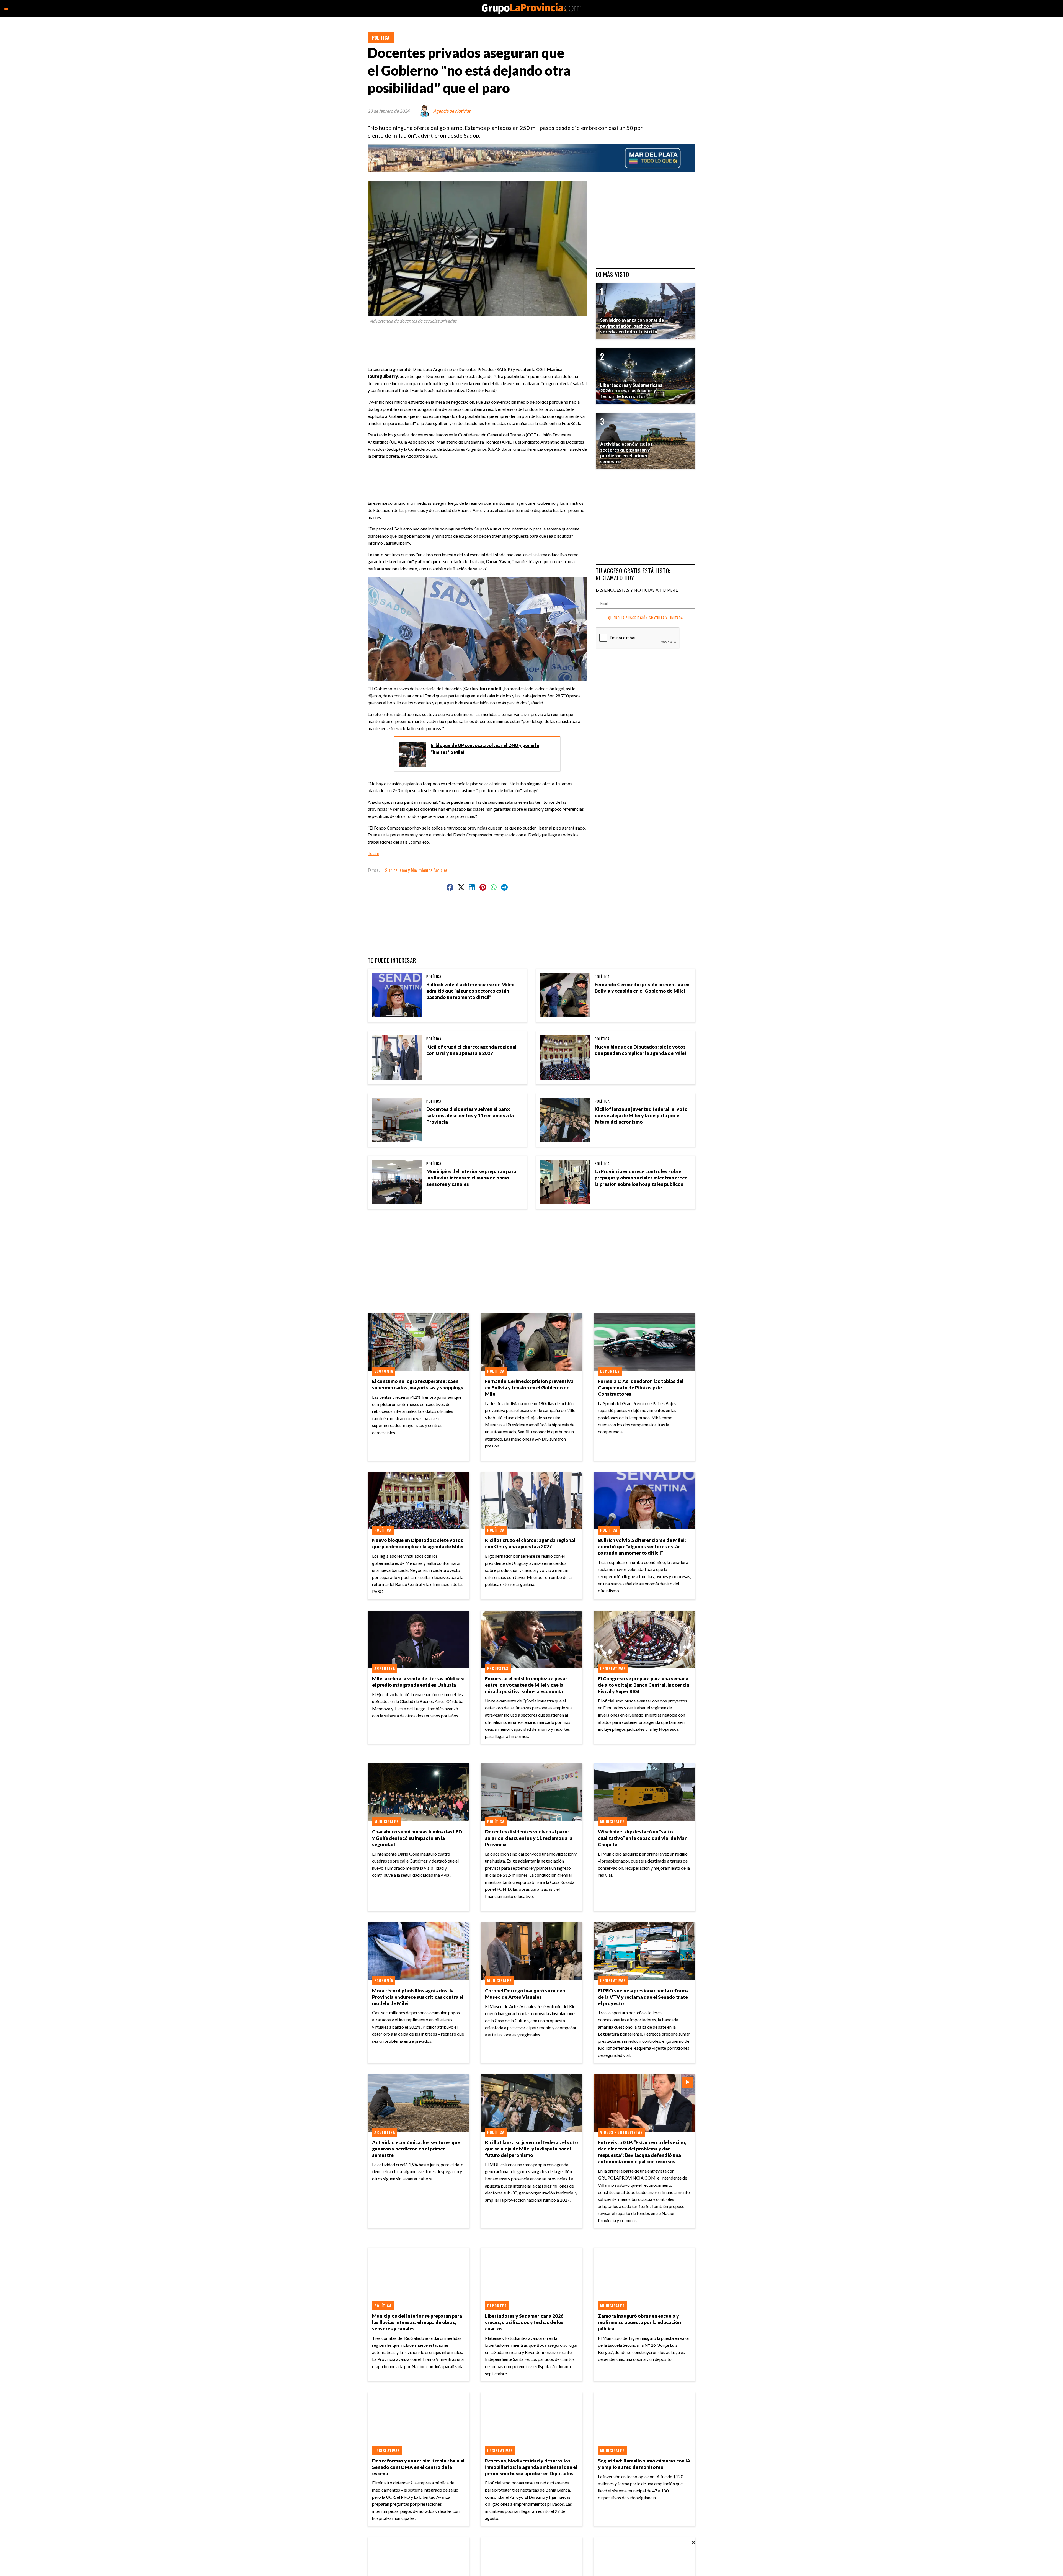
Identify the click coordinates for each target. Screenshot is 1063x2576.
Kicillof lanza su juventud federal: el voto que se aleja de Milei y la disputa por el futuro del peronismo (641, 1115)
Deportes (610, 1371)
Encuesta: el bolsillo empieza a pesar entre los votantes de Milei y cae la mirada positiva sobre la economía (526, 1685)
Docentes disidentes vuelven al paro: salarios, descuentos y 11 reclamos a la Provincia (470, 1115)
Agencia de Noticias (452, 111)
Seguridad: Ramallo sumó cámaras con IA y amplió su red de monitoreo (644, 2464)
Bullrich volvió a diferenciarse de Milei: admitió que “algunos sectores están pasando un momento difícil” (470, 991)
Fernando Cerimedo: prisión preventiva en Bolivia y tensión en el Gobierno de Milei (642, 988)
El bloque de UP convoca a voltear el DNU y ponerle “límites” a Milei (485, 749)
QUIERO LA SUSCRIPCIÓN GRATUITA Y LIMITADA (646, 618)
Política (381, 38)
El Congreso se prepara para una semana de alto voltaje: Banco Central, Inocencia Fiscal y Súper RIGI (644, 1685)
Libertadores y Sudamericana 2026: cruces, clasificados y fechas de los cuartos (525, 2322)
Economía (384, 1371)
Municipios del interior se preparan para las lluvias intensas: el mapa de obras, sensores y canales (471, 1178)
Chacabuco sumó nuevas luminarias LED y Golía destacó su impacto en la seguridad (417, 1838)
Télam (373, 853)
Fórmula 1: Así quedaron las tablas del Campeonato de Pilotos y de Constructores (641, 1388)
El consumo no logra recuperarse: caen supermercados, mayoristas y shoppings (418, 1384)
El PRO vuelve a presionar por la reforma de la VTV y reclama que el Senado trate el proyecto (643, 1997)
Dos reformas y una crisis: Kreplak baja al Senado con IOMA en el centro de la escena (418, 2467)
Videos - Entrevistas (621, 2132)
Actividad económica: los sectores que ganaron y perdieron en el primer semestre (416, 2149)
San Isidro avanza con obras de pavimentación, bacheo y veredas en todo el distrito (632, 326)
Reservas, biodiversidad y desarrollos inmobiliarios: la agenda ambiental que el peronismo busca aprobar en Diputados (531, 2467)
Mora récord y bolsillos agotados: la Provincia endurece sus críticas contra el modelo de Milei (418, 1997)
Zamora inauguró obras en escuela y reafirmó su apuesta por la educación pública (639, 2322)
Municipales (387, 1822)
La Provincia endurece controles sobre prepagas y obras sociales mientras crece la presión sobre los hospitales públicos (641, 1178)
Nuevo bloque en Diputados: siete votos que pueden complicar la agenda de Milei (640, 1050)
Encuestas (498, 1668)
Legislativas (613, 1668)
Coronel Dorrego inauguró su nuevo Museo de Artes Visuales (525, 1994)
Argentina (385, 1668)
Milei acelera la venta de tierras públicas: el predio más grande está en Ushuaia (418, 1682)
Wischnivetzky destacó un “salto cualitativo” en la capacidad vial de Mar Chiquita (642, 1838)
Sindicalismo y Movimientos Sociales (416, 870)
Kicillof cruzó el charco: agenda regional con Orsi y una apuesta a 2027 (471, 1050)
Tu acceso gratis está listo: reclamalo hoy (633, 574)
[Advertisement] (479, 342)
